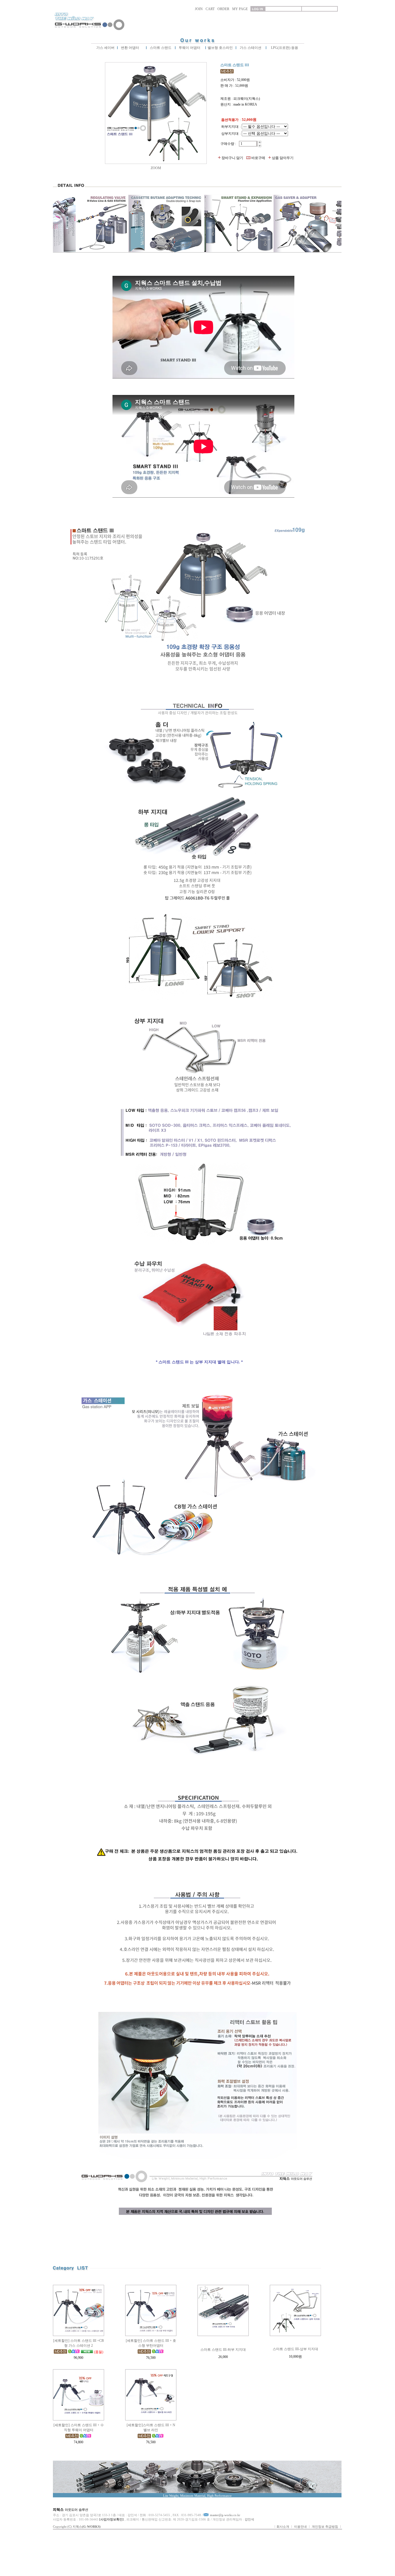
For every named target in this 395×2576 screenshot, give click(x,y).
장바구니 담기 (232, 158)
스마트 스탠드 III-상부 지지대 (295, 2349)
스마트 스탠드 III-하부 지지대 (223, 2350)
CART (210, 9)
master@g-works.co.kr (225, 2515)
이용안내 (300, 2527)
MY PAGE (240, 9)
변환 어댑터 (130, 48)
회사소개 (283, 2527)
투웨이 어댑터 (189, 48)
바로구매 (258, 158)
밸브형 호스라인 (220, 48)
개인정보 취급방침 (325, 2527)
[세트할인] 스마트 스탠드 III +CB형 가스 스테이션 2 (79, 2343)
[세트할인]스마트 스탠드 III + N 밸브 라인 (151, 2428)
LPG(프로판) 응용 (285, 48)
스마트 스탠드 (160, 48)
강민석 (249, 2519)
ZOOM (156, 168)
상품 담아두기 (283, 158)
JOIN (199, 9)
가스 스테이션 (251, 48)
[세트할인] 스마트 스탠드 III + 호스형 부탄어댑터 (151, 2343)
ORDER (223, 9)
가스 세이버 (105, 48)
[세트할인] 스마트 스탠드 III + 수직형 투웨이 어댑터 (79, 2428)
